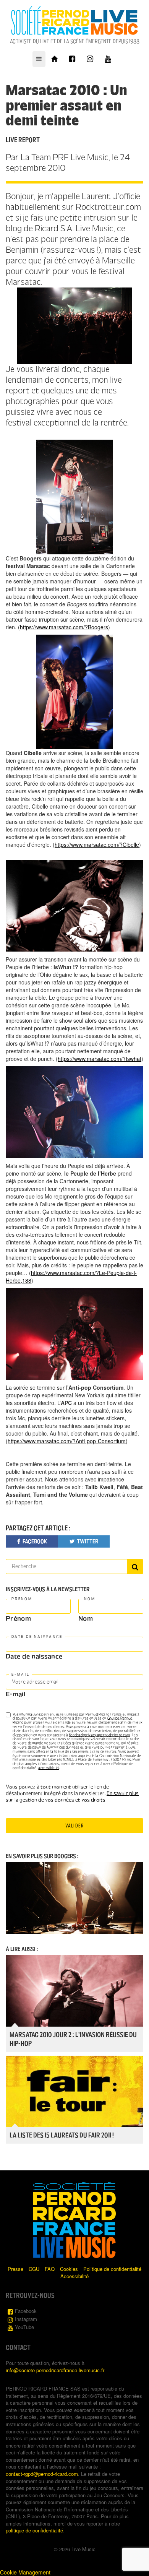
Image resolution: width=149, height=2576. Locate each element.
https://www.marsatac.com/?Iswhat (100, 1059)
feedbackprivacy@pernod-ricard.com (100, 1735)
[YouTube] (108, 59)
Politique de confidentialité (112, 2269)
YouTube (24, 2327)
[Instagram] (90, 59)
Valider (74, 1826)
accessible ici (49, 1768)
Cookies (69, 2269)
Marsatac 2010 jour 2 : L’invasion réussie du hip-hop (73, 2039)
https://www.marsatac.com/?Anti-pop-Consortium (67, 1441)
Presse (15, 2269)
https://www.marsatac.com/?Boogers (64, 627)
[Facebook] (72, 59)
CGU (34, 2269)
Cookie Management (25, 2572)
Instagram (26, 2319)
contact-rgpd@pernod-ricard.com (42, 2474)
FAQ (50, 2269)
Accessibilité (74, 2276)
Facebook (26, 2311)
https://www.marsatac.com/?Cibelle (97, 845)
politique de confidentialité (34, 2530)
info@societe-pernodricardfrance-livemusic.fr (55, 2370)
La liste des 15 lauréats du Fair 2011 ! (62, 2135)
